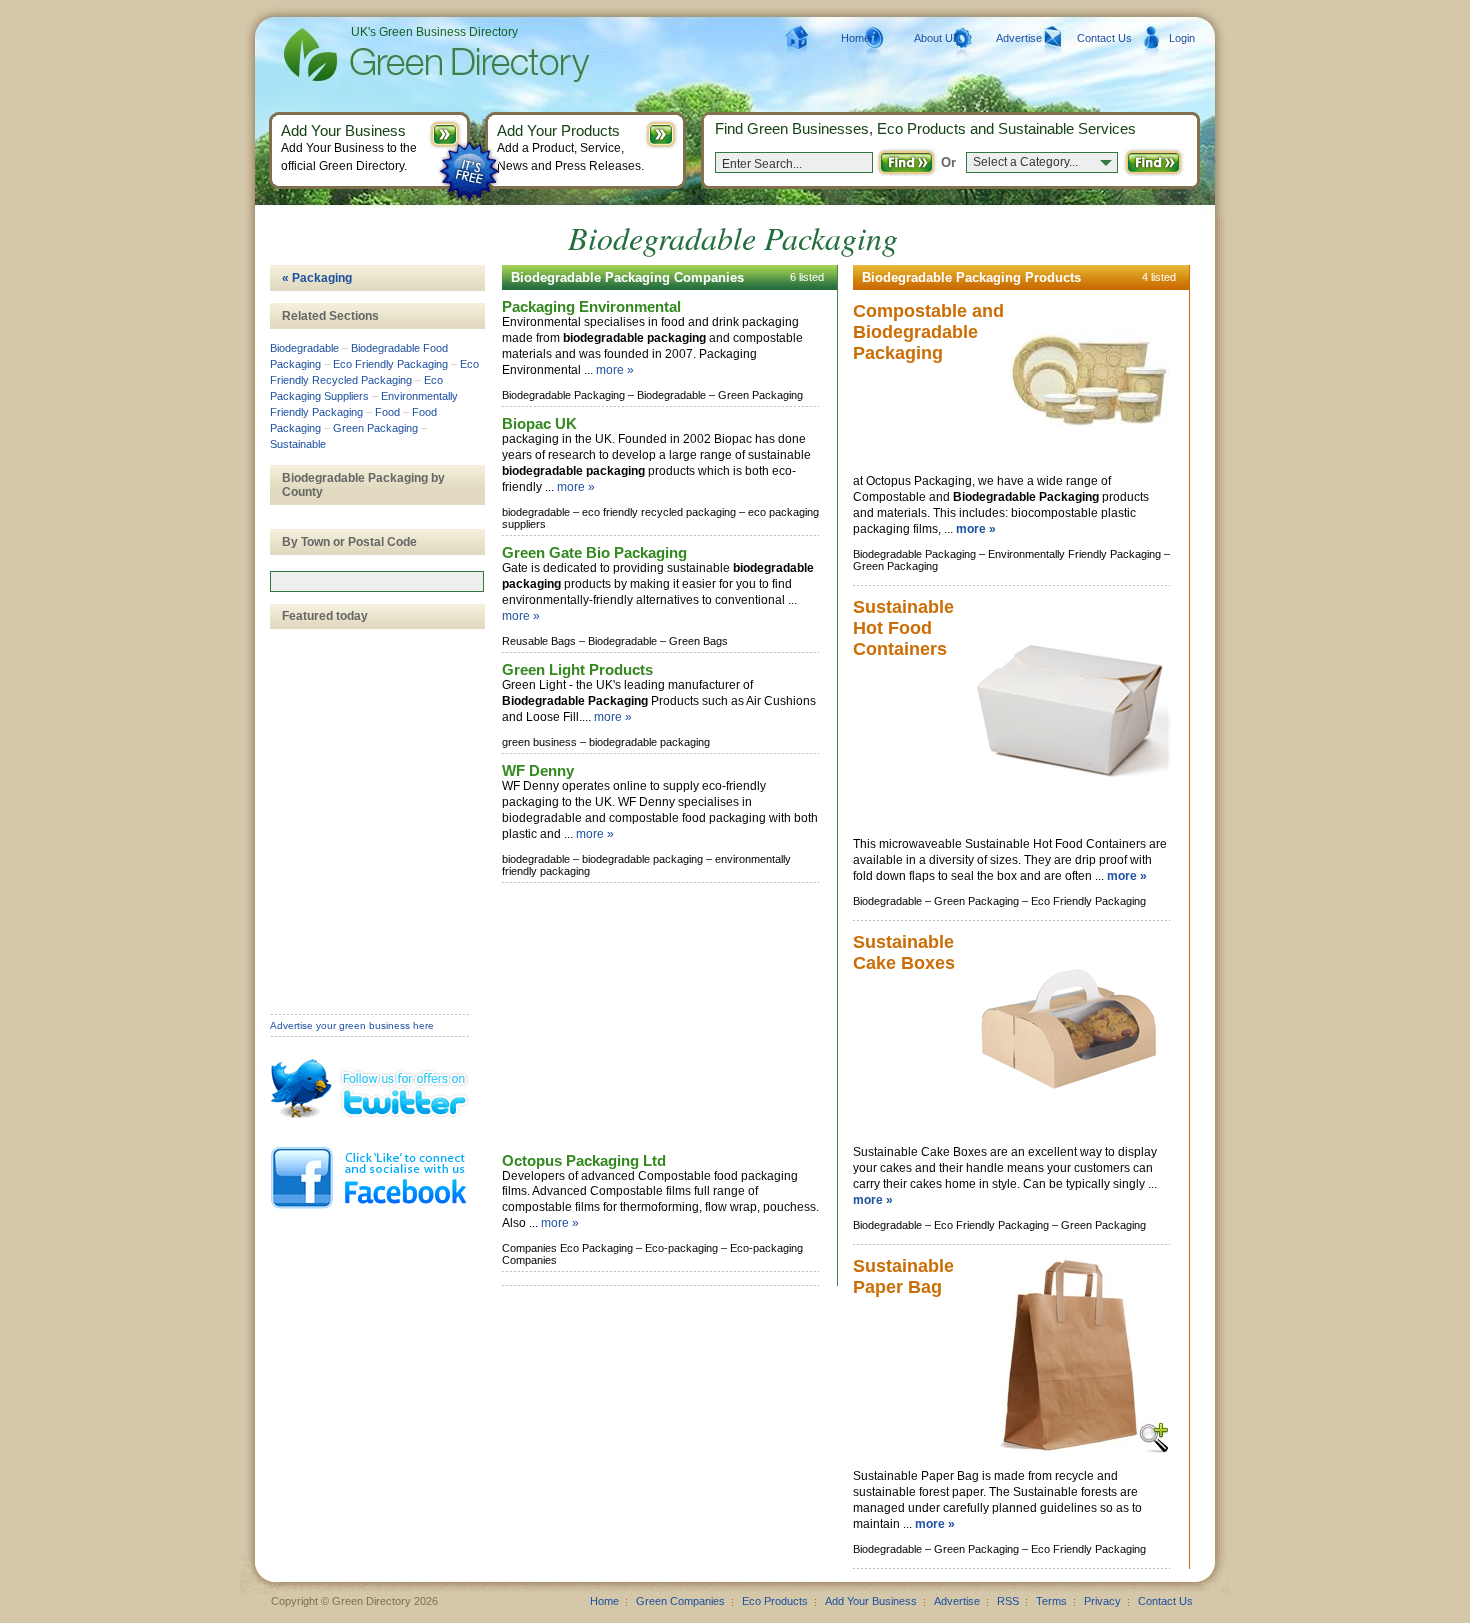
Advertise (1019, 38)
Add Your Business (871, 1601)
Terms (1051, 1601)
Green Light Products (577, 669)
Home (855, 38)
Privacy (1102, 1601)
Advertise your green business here (352, 1025)
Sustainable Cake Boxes (904, 952)
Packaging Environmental (591, 306)
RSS (1008, 1601)
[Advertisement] (652, 1019)
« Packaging (317, 278)
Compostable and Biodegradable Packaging (928, 332)
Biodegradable (304, 348)
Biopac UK (539, 423)
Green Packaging (375, 428)
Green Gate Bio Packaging (594, 552)
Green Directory (404, 55)
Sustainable (298, 444)
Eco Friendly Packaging (390, 364)
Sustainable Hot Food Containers (903, 628)
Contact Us (1104, 38)
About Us (936, 38)
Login (1182, 38)
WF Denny (538, 770)
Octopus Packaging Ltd (584, 1160)
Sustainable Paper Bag (903, 1276)
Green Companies (680, 1601)
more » (615, 370)
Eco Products (775, 1601)
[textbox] (377, 581)
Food (387, 412)
